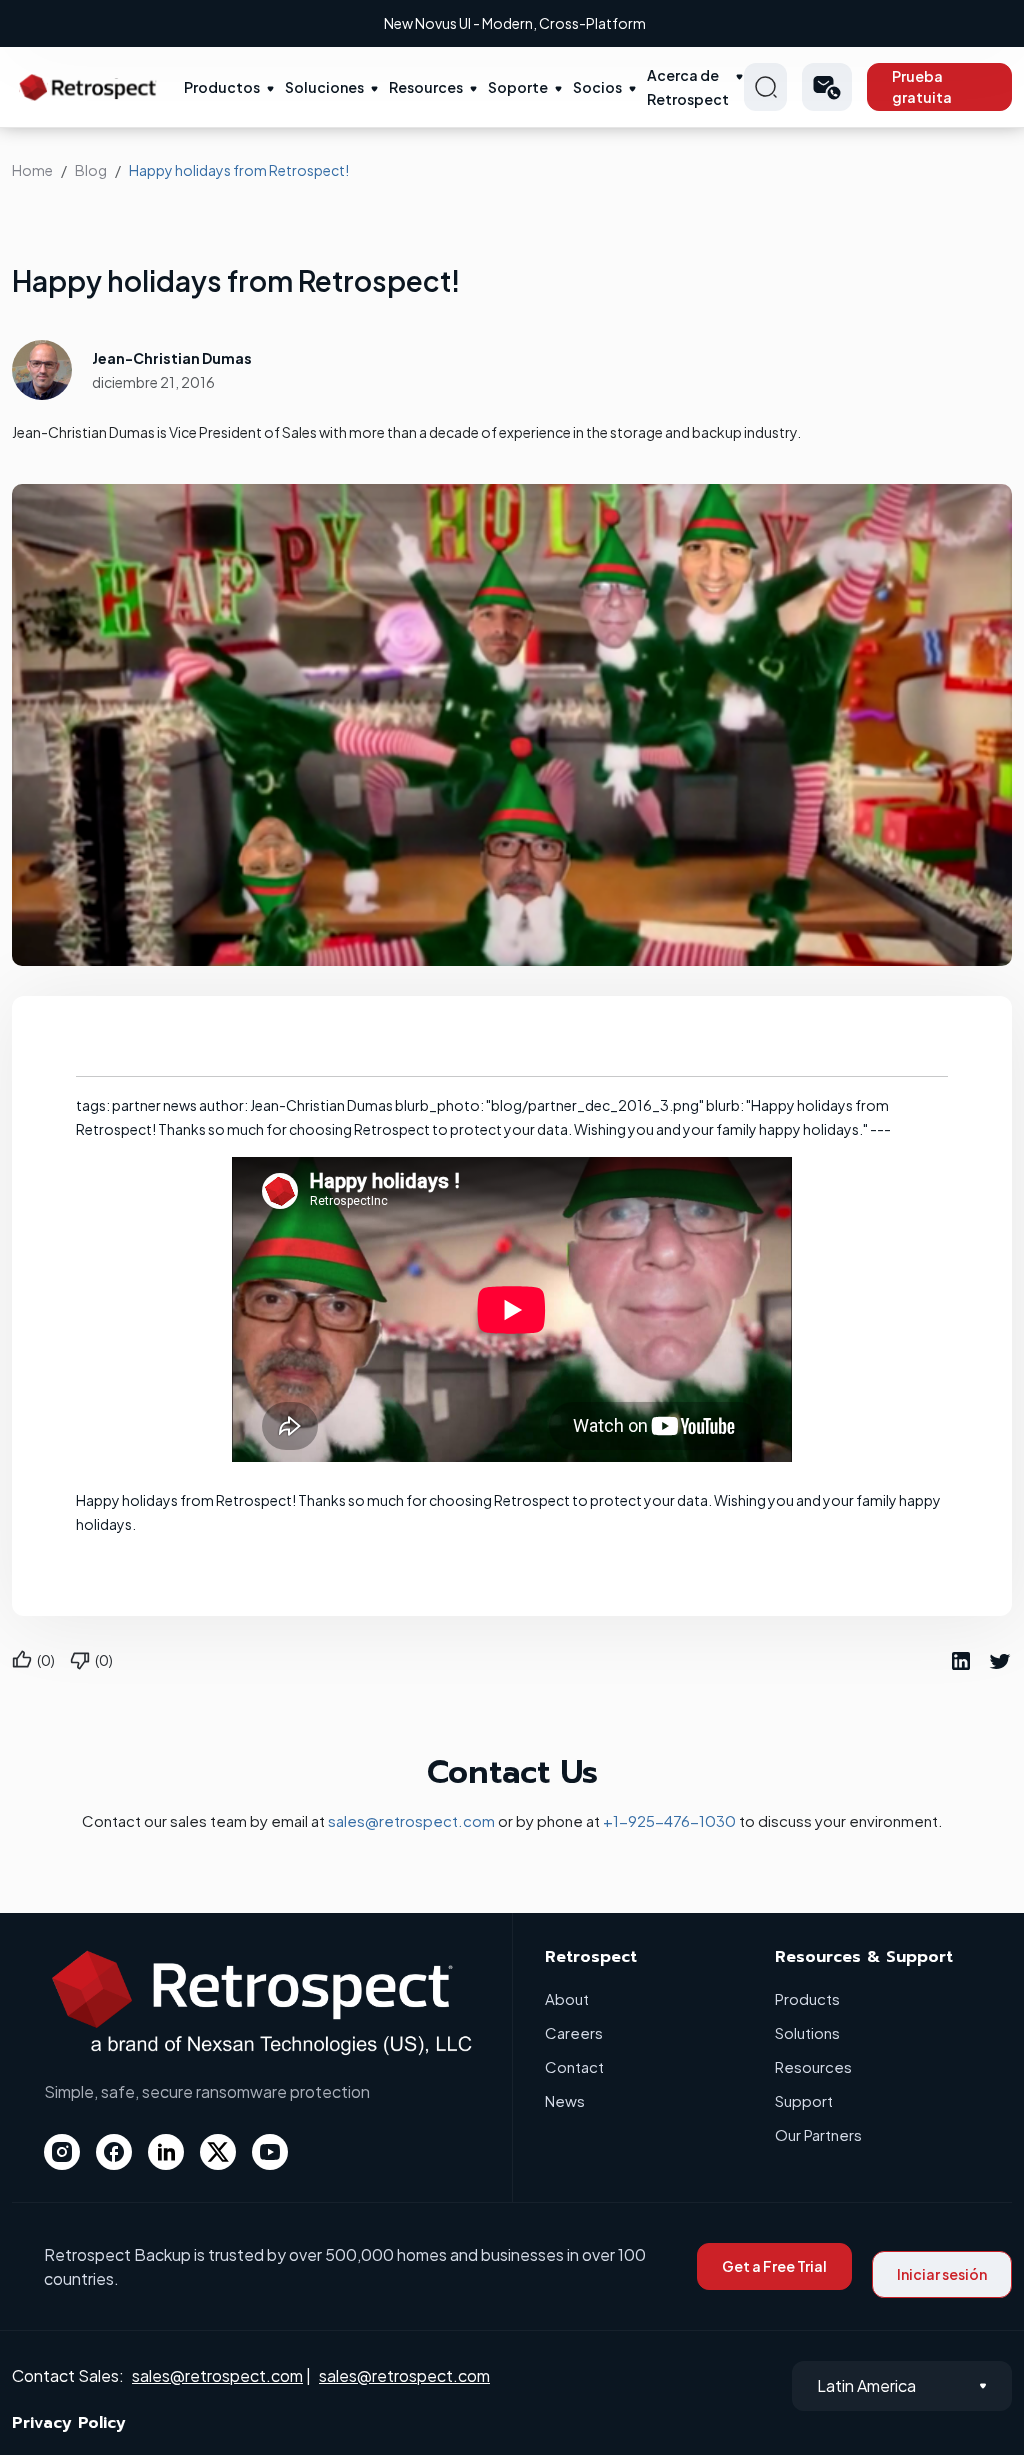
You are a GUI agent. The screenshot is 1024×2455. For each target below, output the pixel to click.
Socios (597, 87)
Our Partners (818, 2134)
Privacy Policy (69, 2423)
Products (807, 1998)
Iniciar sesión (942, 2274)
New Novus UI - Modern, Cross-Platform (515, 23)
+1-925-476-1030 (669, 1820)
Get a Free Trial (774, 2266)
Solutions (807, 2032)
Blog (91, 170)
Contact (574, 2066)
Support (804, 2100)
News (565, 2100)
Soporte (518, 87)
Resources (426, 87)
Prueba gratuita (922, 86)
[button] (827, 87)
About (567, 1998)
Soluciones (324, 87)
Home (32, 170)
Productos (222, 87)
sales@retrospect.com (411, 1820)
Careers (574, 2032)
